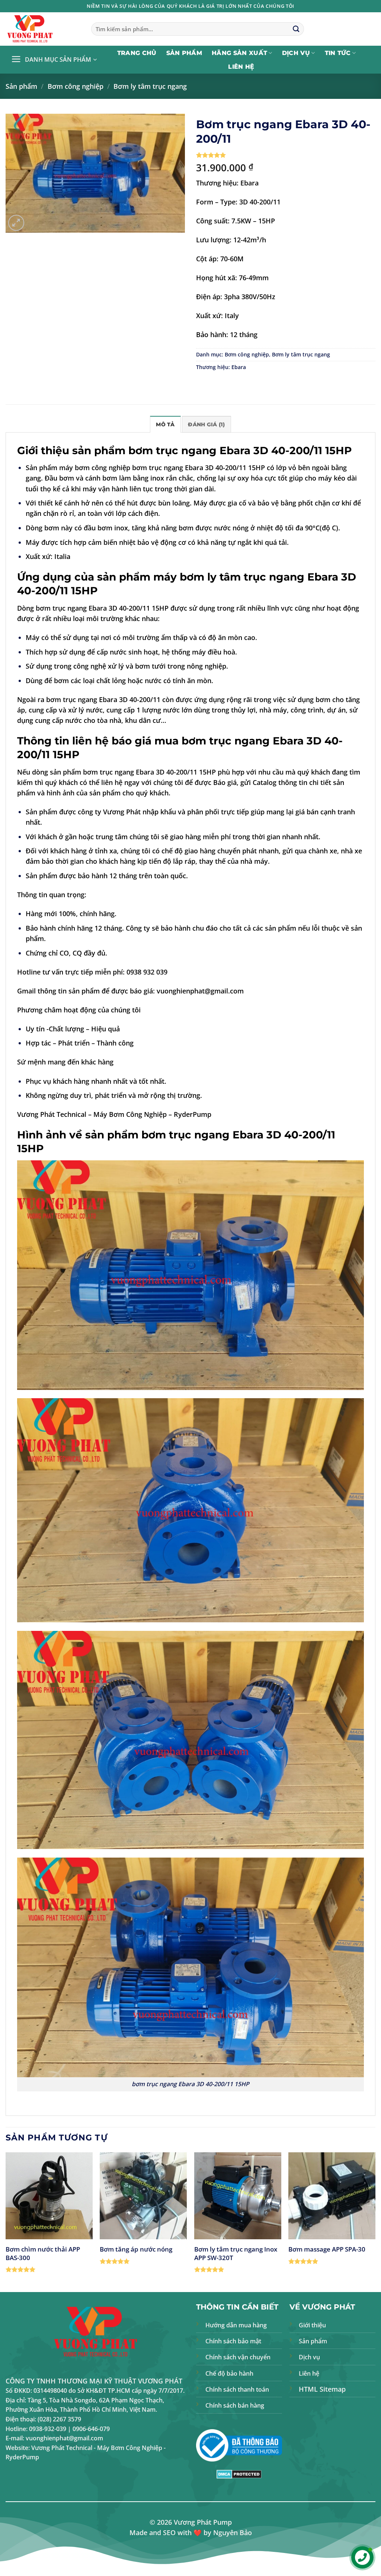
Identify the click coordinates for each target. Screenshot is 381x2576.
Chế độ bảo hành (229, 2373)
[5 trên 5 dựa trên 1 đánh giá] (286, 155)
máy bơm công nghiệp (95, 468)
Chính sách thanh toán (237, 2389)
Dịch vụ (296, 53)
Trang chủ (137, 53)
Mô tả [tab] (165, 424)
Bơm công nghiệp (76, 86)
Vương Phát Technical (52, 1114)
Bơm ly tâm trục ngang (150, 86)
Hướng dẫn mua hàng (236, 2325)
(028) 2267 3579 (59, 2419)
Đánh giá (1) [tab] (206, 424)
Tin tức (338, 53)
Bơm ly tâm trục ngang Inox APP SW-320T (236, 2253)
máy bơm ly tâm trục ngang (229, 577)
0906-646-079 (91, 2429)
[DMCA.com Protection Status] (239, 2473)
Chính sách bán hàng (235, 2405)
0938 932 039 (147, 972)
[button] (54, 60)
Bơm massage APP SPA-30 (327, 2249)
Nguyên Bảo (233, 2533)
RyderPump (193, 1114)
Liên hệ (241, 67)
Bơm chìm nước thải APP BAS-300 (43, 2253)
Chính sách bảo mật (233, 2341)
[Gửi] (296, 29)
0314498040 (50, 2391)
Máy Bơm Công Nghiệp (130, 1114)
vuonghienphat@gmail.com (200, 991)
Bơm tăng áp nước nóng (136, 2249)
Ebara (239, 367)
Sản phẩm (184, 53)
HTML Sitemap (322, 2389)
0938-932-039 (48, 2429)
